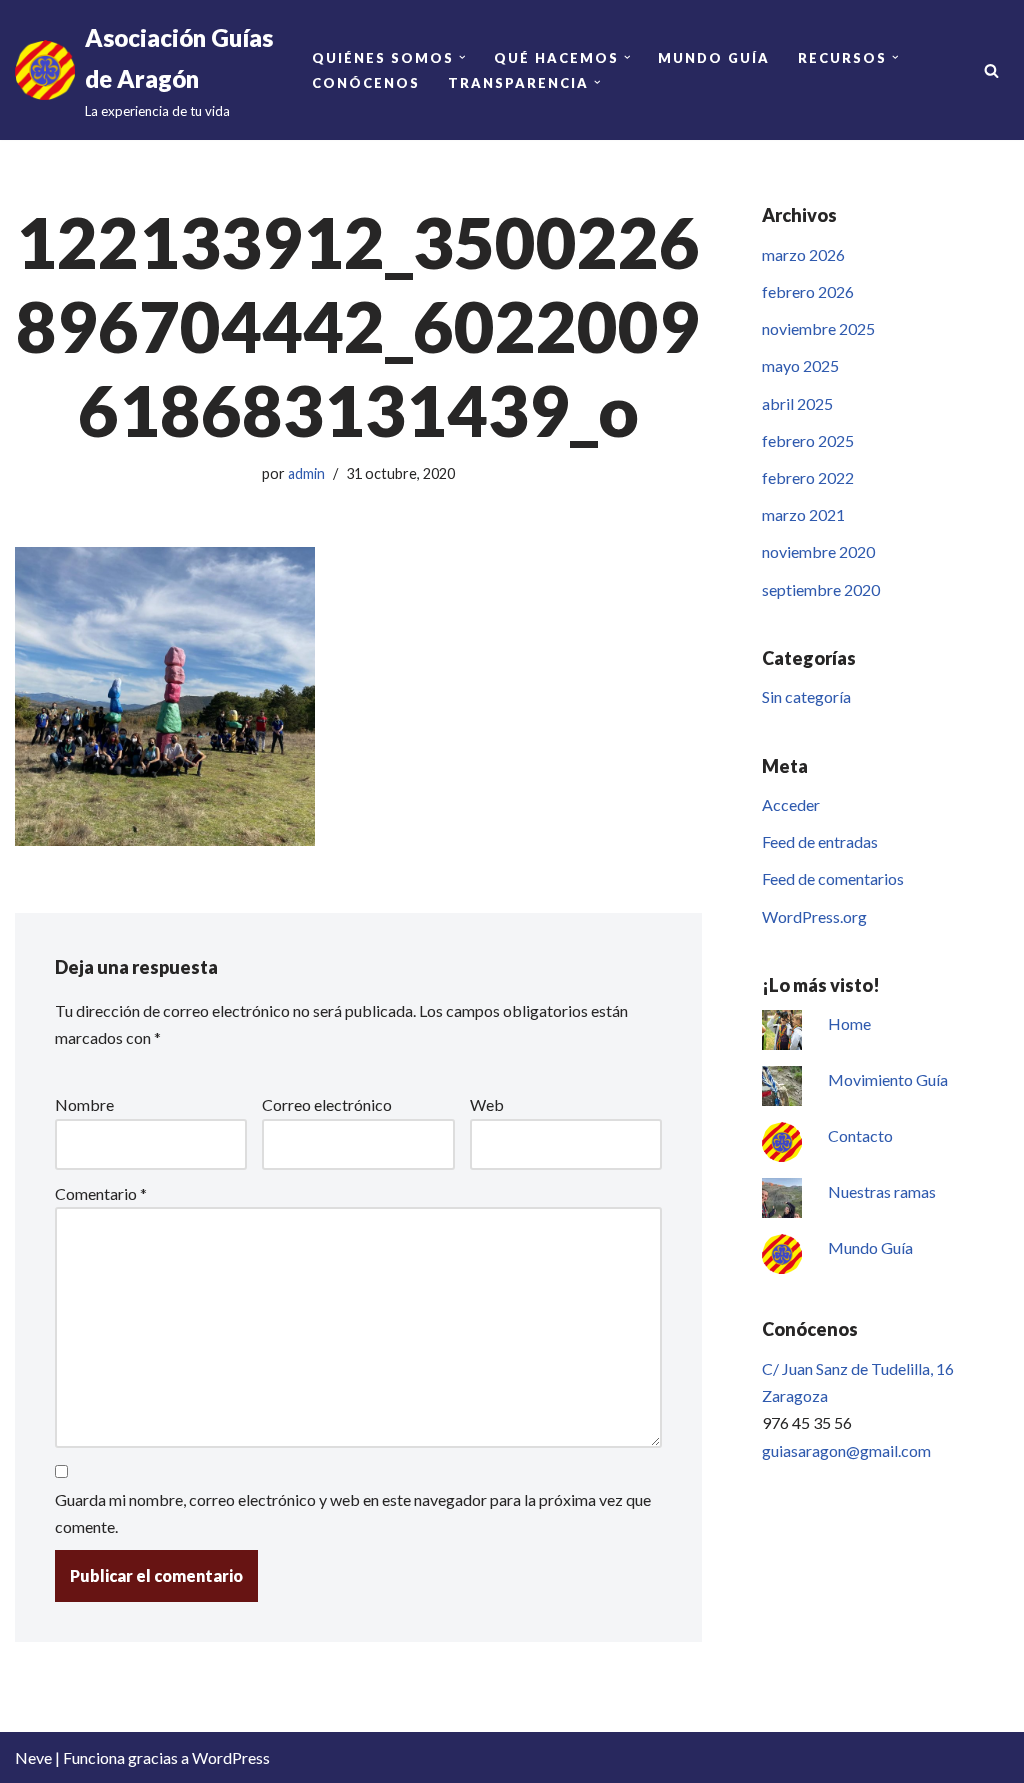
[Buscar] (991, 70)
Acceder (791, 804)
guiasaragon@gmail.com (846, 1450)
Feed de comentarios (833, 878)
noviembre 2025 (818, 328)
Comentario (101, 1193)
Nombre (84, 1104)
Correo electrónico (327, 1104)
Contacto (860, 1135)
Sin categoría (806, 696)
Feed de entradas (820, 841)
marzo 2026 (803, 254)
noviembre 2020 (818, 551)
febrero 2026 (808, 291)
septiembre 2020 (821, 589)
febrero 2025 (808, 440)
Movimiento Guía (888, 1079)
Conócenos (366, 83)
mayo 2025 (800, 365)
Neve (33, 1757)
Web (487, 1104)
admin (306, 473)
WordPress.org (814, 916)
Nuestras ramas (882, 1191)
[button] (462, 57)
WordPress (231, 1757)
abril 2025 (797, 403)
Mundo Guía (714, 58)
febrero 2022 (808, 477)
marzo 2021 (803, 514)
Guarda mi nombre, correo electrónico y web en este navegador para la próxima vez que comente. (353, 1513)
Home (849, 1023)
